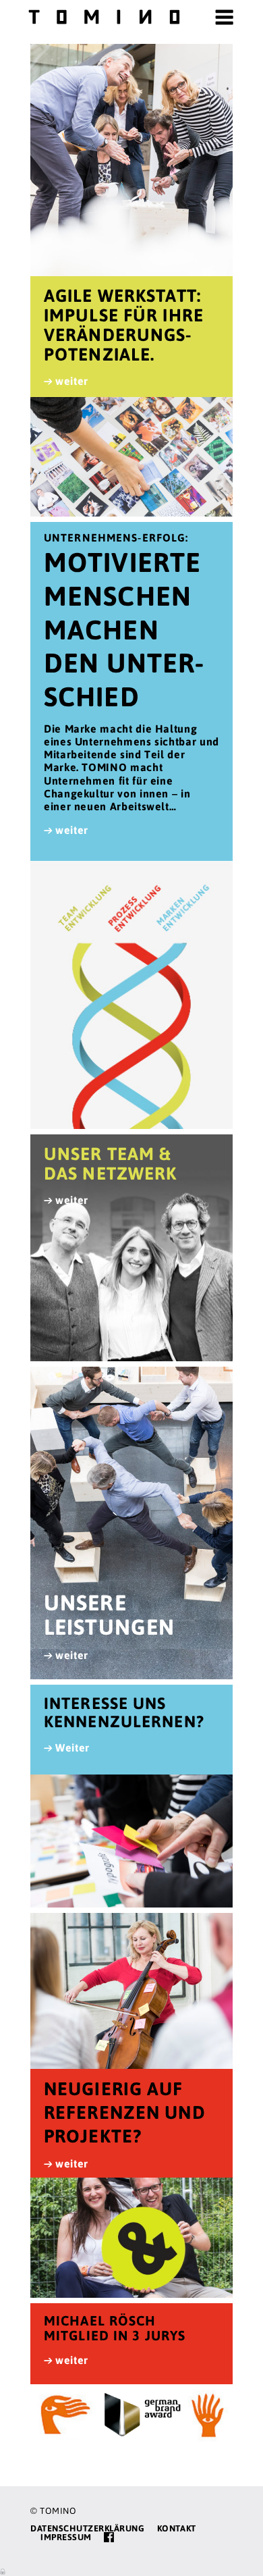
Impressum (66, 2537)
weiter (72, 381)
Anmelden (3, 2571)
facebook (109, 2537)
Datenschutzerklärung (87, 2528)
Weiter (72, 1747)
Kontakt (177, 2528)
